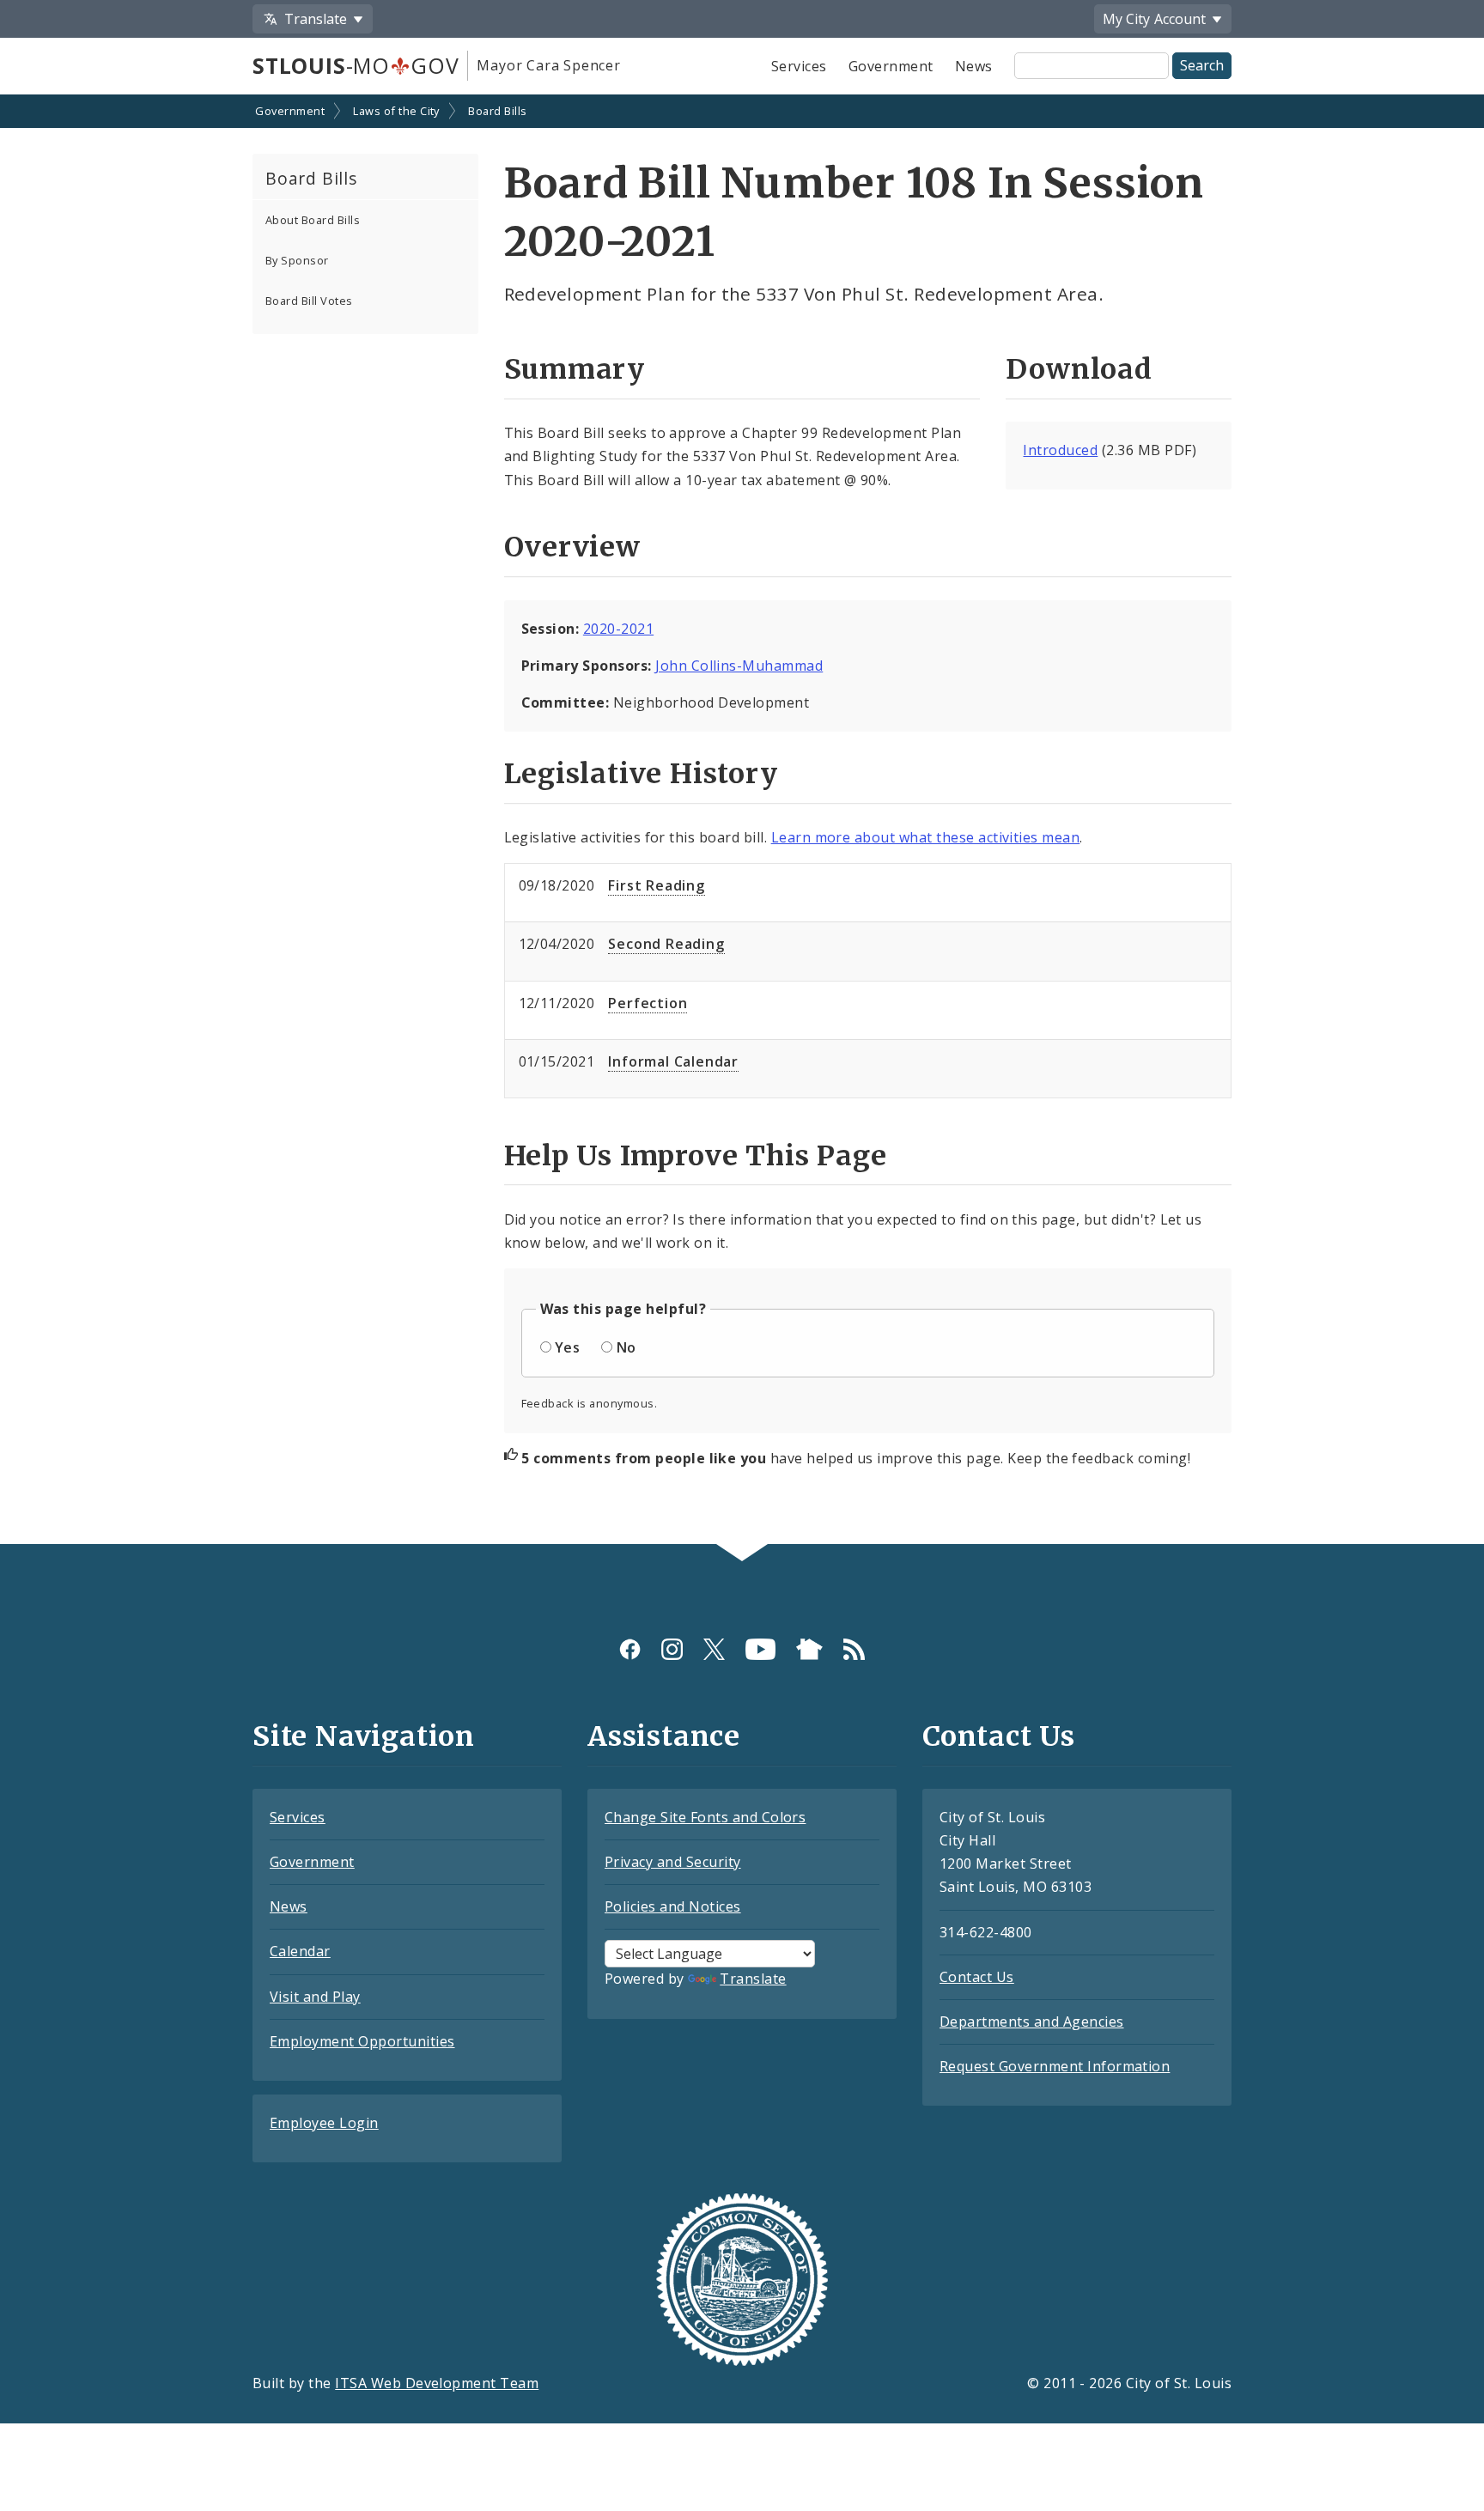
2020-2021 (618, 629)
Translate (753, 1979)
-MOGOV (356, 65)
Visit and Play (315, 1997)
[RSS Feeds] (854, 1649)
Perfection (648, 1003)
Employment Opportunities (362, 2041)
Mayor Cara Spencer (548, 65)
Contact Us (977, 1977)
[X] (714, 1649)
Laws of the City (396, 111)
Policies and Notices (673, 1906)
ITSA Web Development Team (437, 2383)
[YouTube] (760, 1649)
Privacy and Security (673, 1862)
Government (891, 66)
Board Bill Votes (309, 301)
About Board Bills (313, 220)
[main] (742, 821)
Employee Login (324, 2123)
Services (799, 66)
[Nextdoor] (809, 1649)
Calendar (300, 1951)
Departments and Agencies (1032, 2022)
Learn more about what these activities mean (926, 837)
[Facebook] (630, 1649)
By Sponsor (297, 260)
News (974, 66)
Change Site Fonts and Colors (705, 1817)
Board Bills (497, 111)
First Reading (656, 885)
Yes (567, 1347)
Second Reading (666, 944)
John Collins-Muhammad (739, 666)
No (626, 1347)
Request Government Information (1055, 2066)
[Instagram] (672, 1649)
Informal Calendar (673, 1061)
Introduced (1060, 450)
